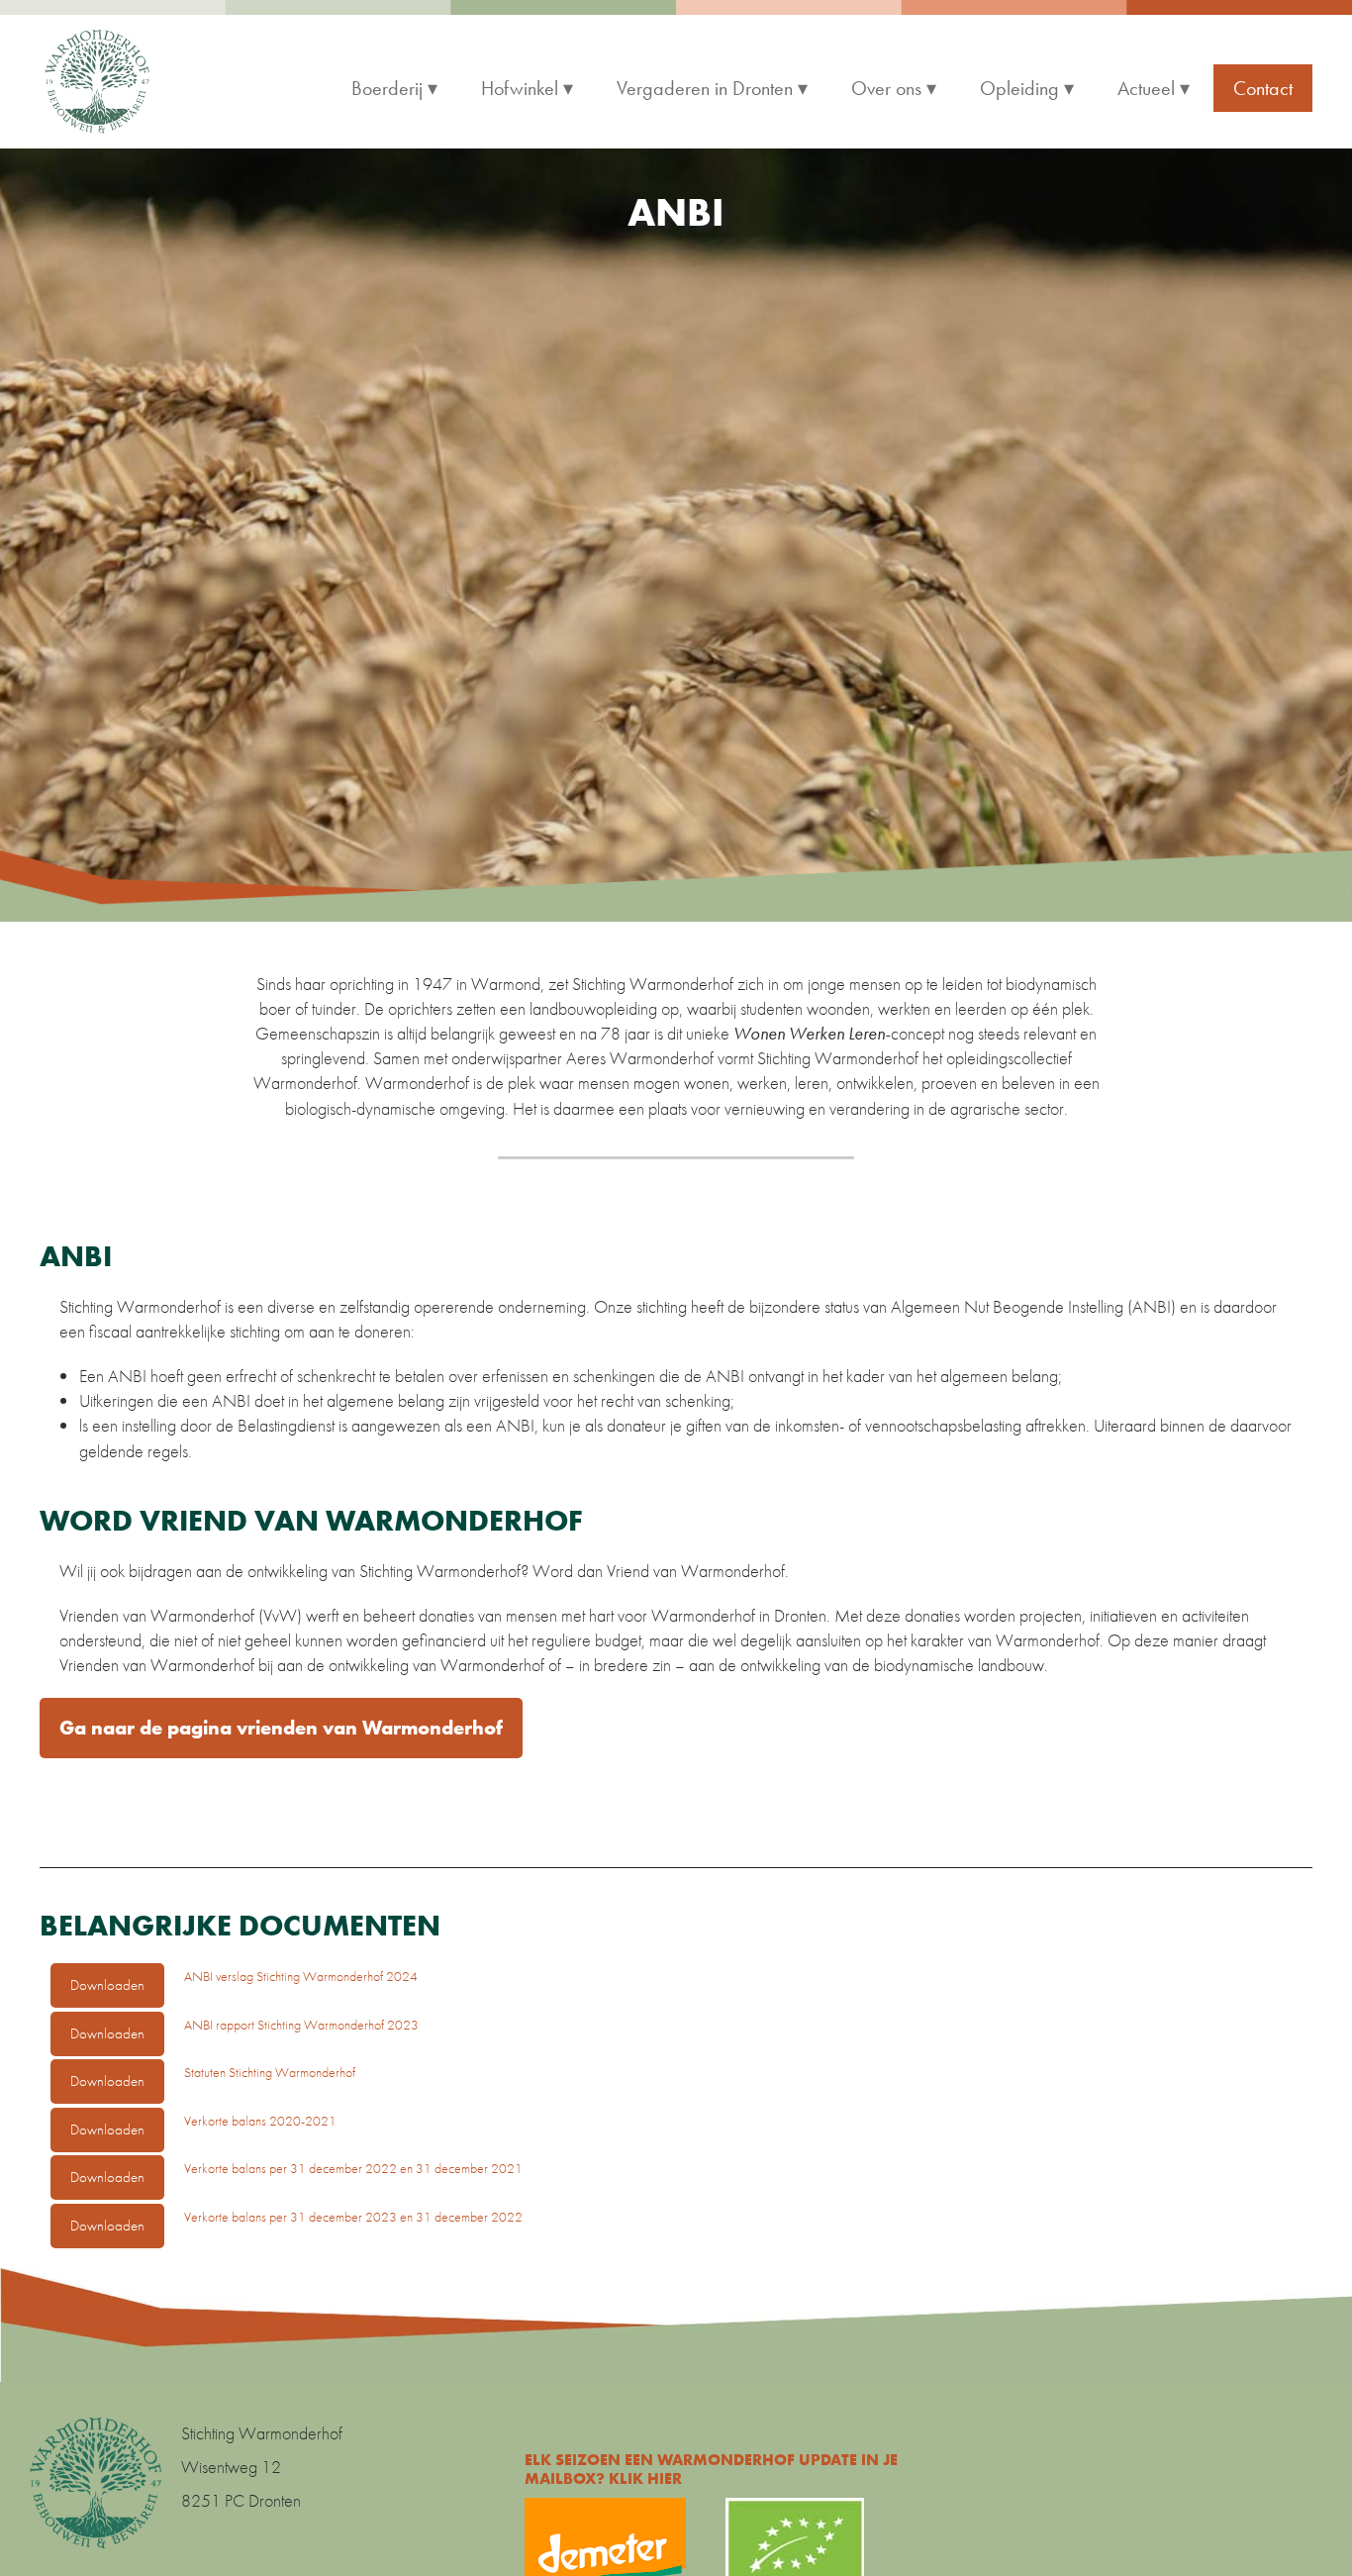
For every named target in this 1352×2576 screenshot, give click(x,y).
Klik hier (645, 2478)
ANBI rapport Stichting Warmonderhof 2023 (301, 2025)
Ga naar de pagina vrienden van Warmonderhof (281, 1728)
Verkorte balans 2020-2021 (260, 2121)
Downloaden (107, 1985)
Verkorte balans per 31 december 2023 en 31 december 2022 (353, 2217)
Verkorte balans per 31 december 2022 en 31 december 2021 (353, 2168)
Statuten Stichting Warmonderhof (270, 2072)
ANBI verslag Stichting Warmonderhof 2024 (301, 1976)
